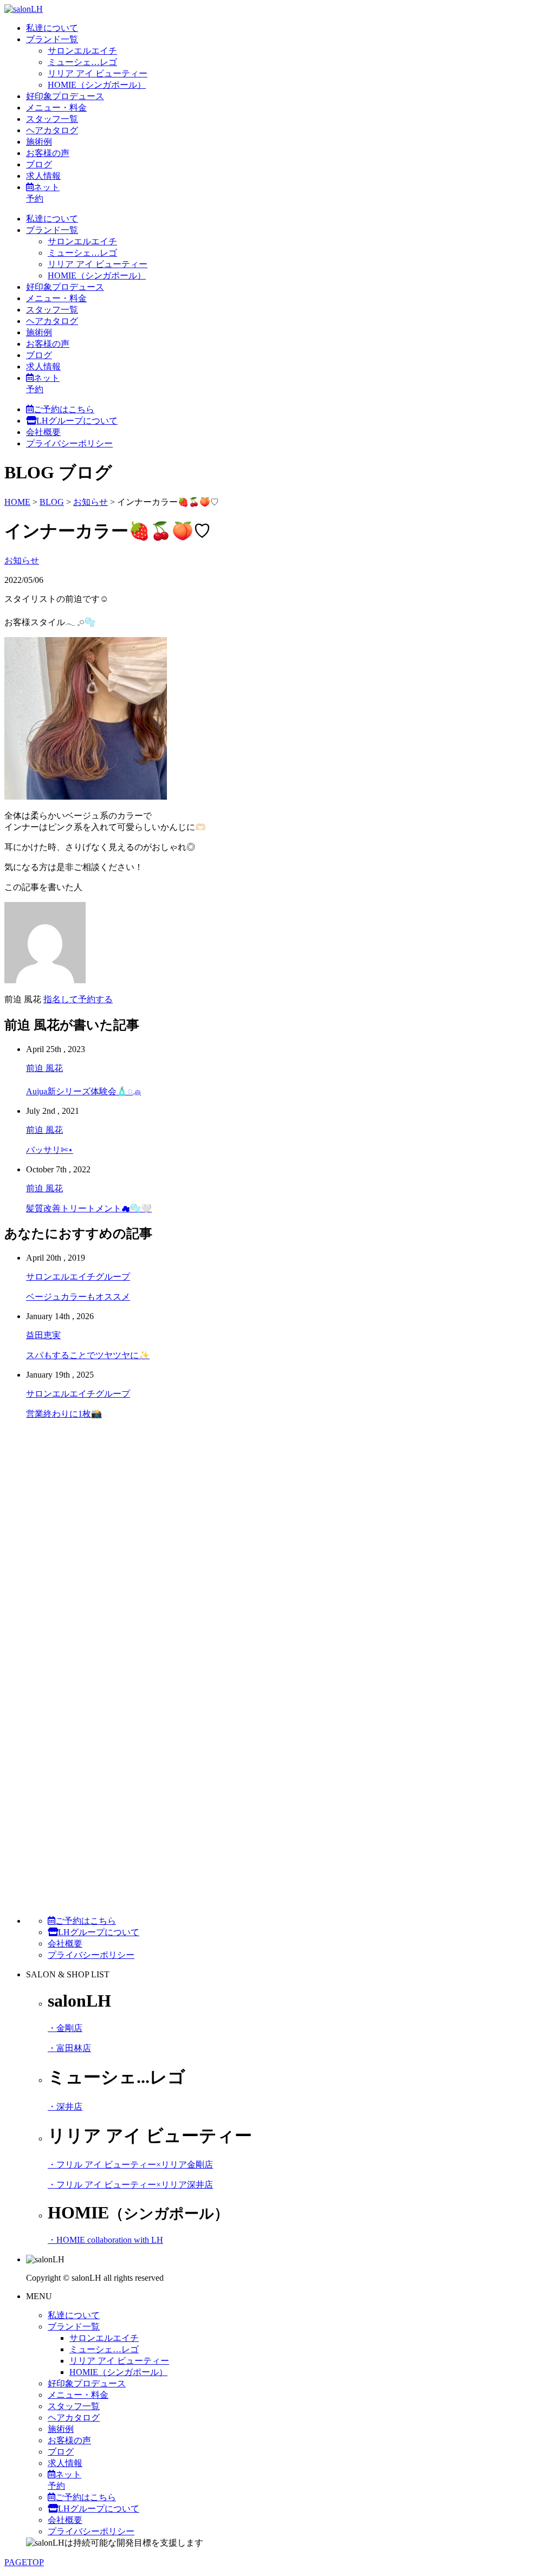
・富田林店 (69, 2048)
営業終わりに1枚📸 (64, 1414)
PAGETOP (24, 2562)
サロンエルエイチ (82, 51)
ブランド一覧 (52, 39)
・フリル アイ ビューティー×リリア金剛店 (130, 2165)
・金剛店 (65, 2028)
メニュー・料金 (56, 108)
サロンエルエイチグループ (78, 1277)
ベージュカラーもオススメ (78, 1297)
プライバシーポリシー (69, 443)
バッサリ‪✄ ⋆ (50, 1150)
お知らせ (22, 560)
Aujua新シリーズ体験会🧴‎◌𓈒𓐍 (83, 1091)
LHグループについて (77, 421)
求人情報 (43, 176)
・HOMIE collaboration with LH (105, 2240)
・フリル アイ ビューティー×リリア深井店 (130, 2185)
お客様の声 (48, 153)
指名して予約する (78, 999)
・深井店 (65, 2107)
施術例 (39, 142)
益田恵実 (43, 1335)
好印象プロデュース (65, 96)
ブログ (39, 164)
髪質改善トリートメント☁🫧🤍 (89, 1208)
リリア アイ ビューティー (98, 73)
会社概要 (43, 432)
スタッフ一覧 (52, 119)
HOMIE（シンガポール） (97, 85)
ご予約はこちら (64, 409)
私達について (52, 28)
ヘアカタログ (52, 130)
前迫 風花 (44, 1068)
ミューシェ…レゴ (82, 62)
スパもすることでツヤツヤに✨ (88, 1355)
